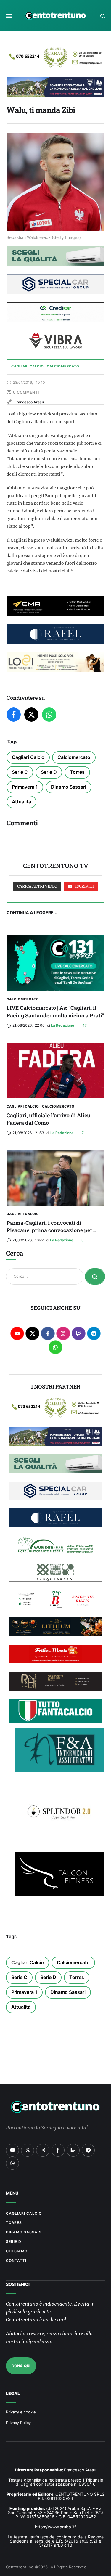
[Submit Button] (95, 1276)
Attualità (21, 802)
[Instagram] (63, 1334)
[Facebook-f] (48, 1334)
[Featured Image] (55, 963)
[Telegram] (94, 1334)
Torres (77, 772)
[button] (9, 16)
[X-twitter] (32, 1334)
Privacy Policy (18, 2423)
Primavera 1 (25, 787)
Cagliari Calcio (28, 757)
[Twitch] (79, 1334)
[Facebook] (14, 715)
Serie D (49, 772)
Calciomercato (74, 757)
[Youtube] (17, 1334)
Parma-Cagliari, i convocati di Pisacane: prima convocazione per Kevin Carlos (49, 1230)
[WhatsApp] (49, 715)
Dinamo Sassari (69, 787)
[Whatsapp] (55, 1347)
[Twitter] (31, 715)
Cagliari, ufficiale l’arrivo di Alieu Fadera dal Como (48, 1119)
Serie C (20, 772)
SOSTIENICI (18, 2284)
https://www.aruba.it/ (55, 2527)
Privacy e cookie (21, 2412)
